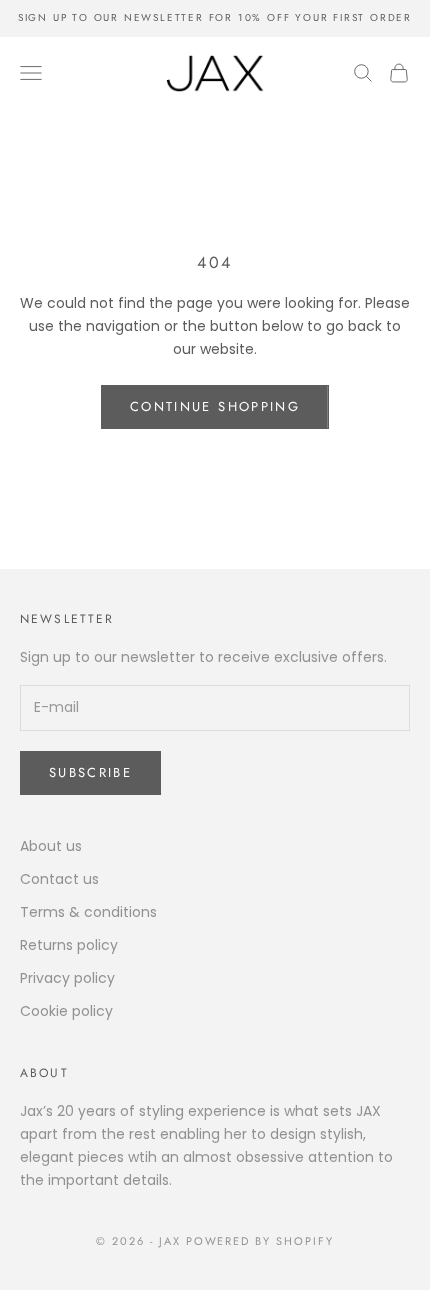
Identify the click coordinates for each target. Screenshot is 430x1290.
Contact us (59, 879)
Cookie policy (66, 1011)
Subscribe (90, 772)
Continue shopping (215, 406)
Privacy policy (67, 978)
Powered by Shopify (260, 1241)
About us (51, 846)
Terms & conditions (88, 912)
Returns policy (69, 945)
